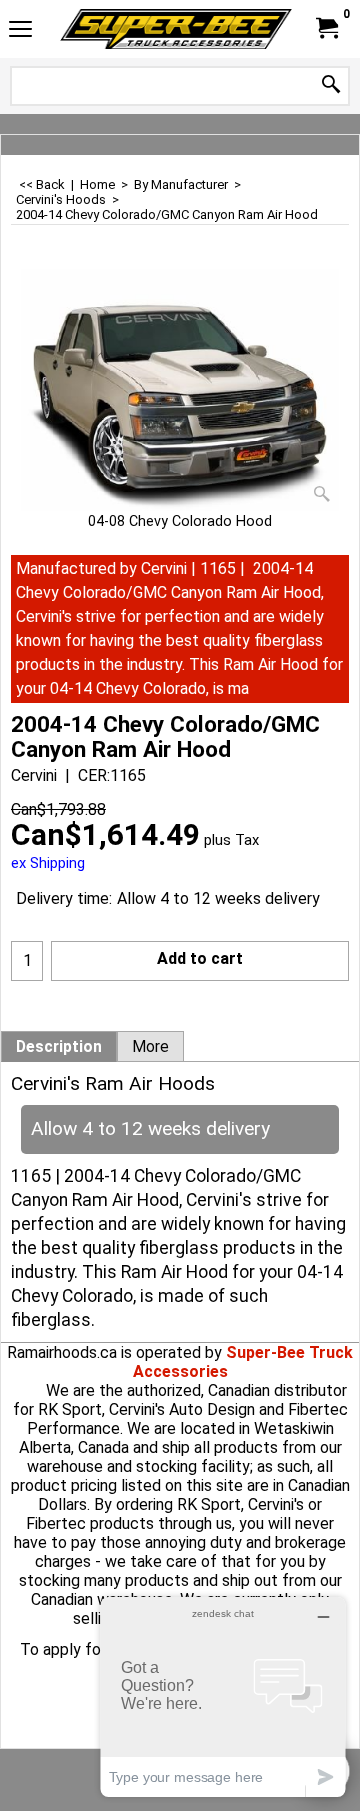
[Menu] (20, 31)
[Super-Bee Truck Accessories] (176, 29)
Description (59, 1047)
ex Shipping (48, 863)
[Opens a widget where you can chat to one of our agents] (223, 1696)
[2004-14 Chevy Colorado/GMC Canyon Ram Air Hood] (180, 390)
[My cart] (326, 28)
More (150, 1047)
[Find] (331, 85)
